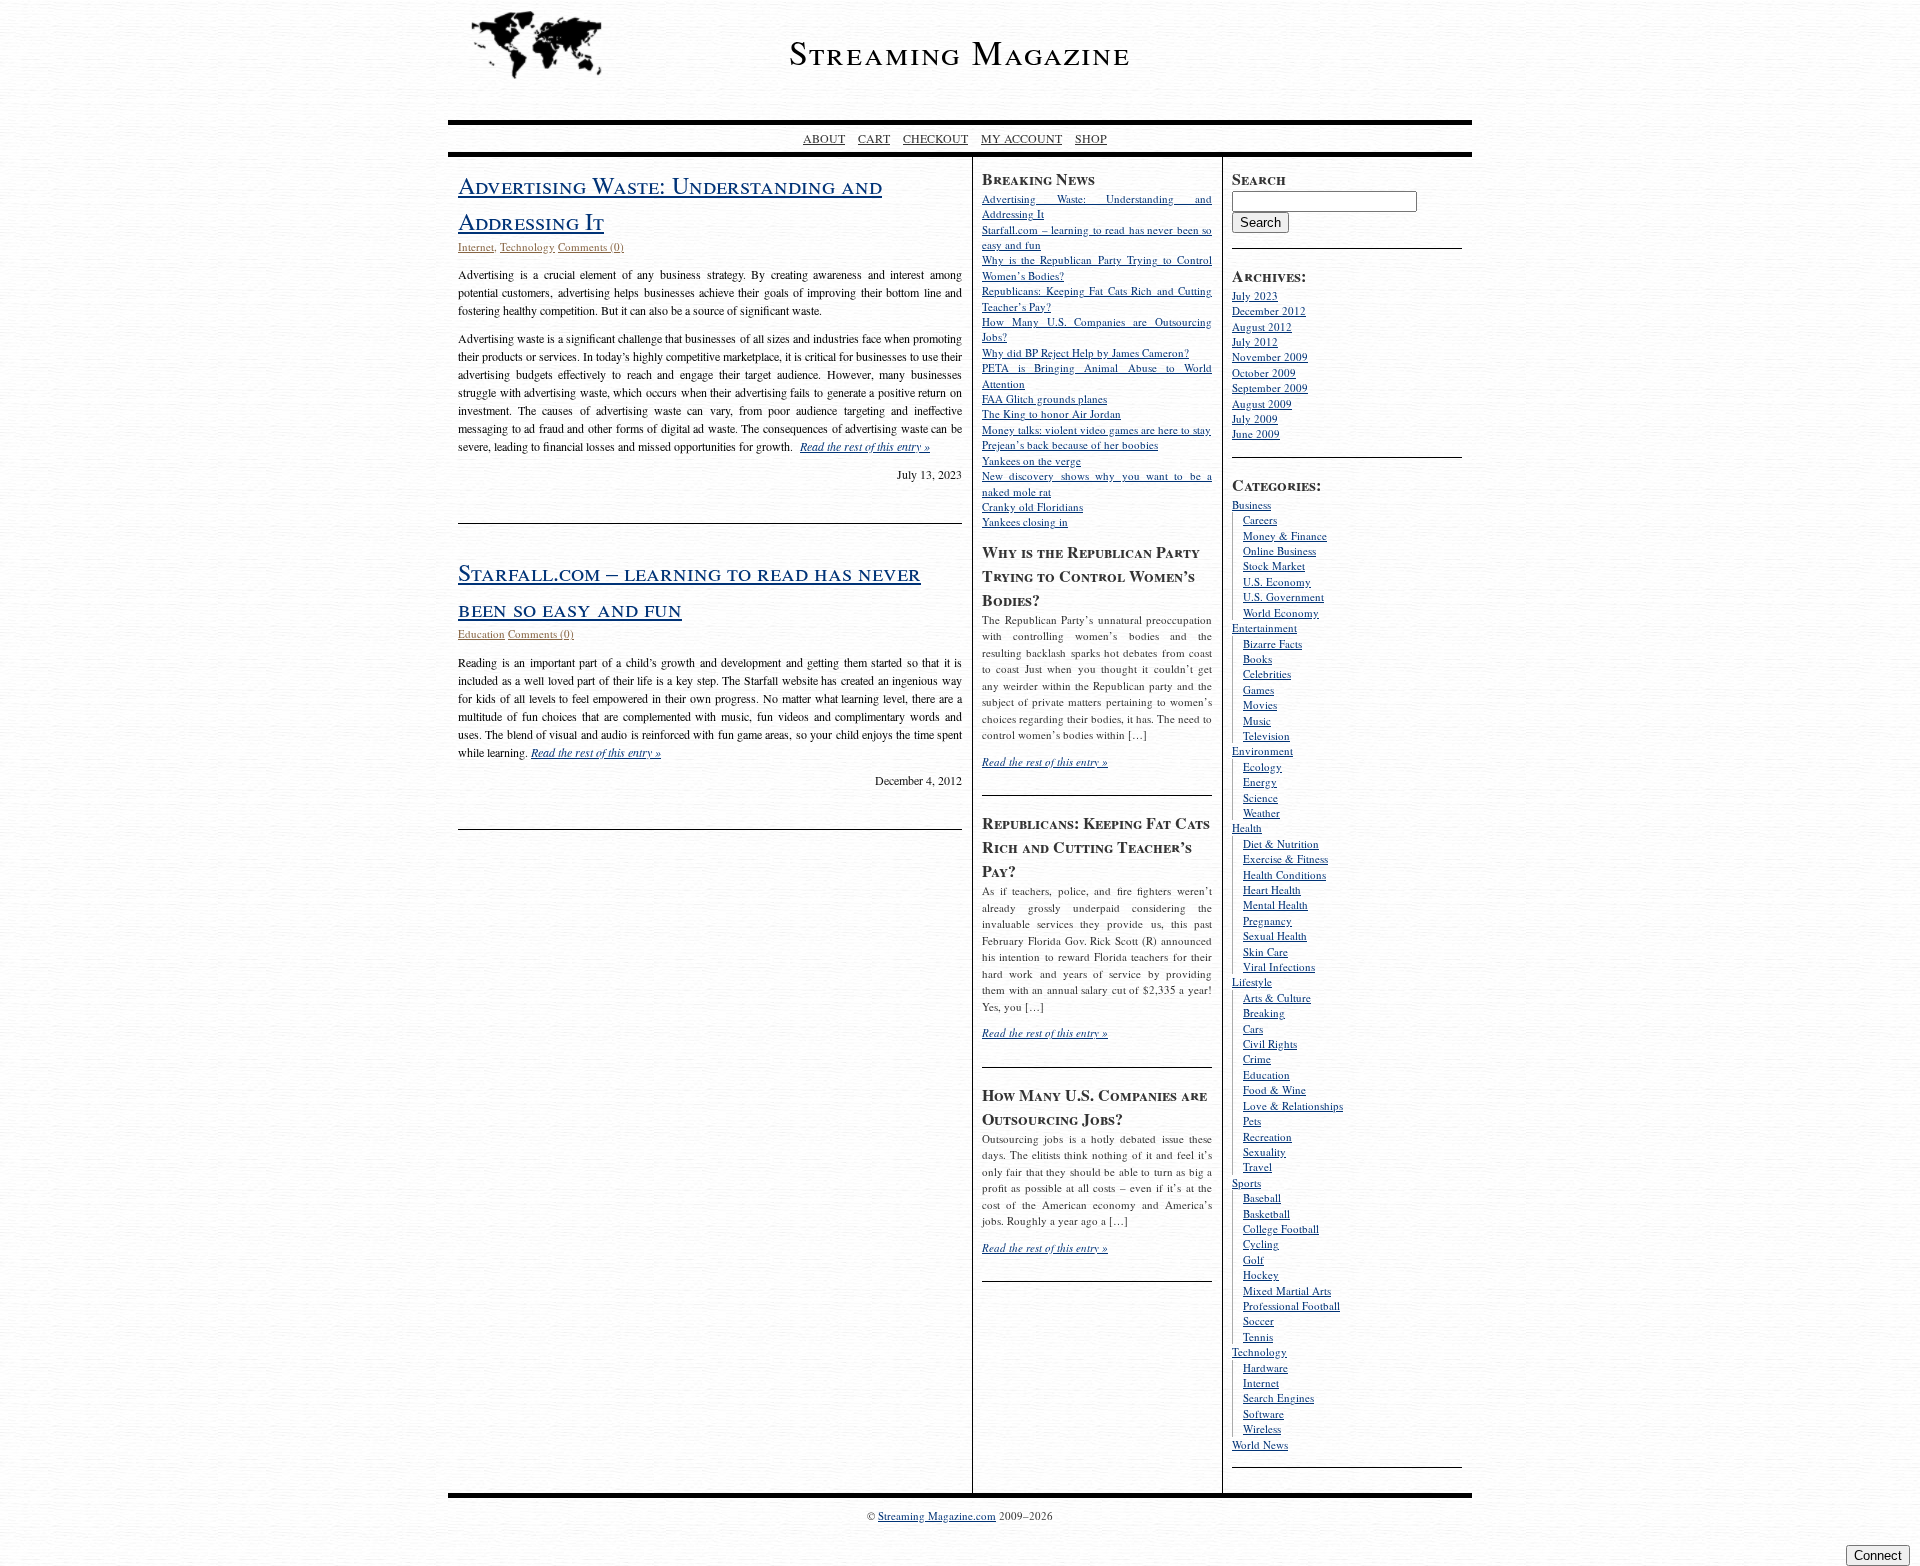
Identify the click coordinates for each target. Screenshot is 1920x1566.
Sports (1246, 1182)
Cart (874, 138)
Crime (1257, 1058)
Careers (1260, 519)
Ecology (1262, 766)
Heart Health (1272, 889)
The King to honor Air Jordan (1051, 413)
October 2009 (1264, 372)
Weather (1261, 812)
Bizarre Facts (1272, 643)
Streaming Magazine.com (937, 1515)
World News (1260, 1444)
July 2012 (1255, 341)
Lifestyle (1252, 981)
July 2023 (1255, 295)
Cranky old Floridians (1032, 506)
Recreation (1267, 1136)
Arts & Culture (1277, 997)
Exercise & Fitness (1285, 858)
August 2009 (1262, 403)
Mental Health (1275, 904)
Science (1260, 797)
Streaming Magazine (960, 52)
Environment (1262, 750)
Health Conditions (1284, 874)
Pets (1252, 1120)
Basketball (1266, 1213)
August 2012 (1262, 326)
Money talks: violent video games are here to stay (1096, 429)
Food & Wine (1274, 1089)
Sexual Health (1275, 935)
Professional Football (1291, 1305)
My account (1021, 138)
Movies (1260, 704)
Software (1263, 1413)
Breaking (1264, 1012)
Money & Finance (1285, 535)
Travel (1257, 1166)
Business (1251, 504)
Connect (1878, 1555)
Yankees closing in (1025, 521)
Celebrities (1267, 673)
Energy (1260, 781)
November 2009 (1270, 356)
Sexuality (1264, 1151)
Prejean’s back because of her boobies (1070, 444)
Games (1258, 689)
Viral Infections (1279, 966)
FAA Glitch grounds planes (1044, 398)
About (824, 138)
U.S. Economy (1277, 581)
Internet (1261, 1382)
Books (1257, 658)
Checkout (935, 138)
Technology (1259, 1351)
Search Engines (1278, 1397)
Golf (1253, 1259)
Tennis (1258, 1336)
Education (1266, 1074)
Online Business (1279, 550)
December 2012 (1269, 310)
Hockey (1261, 1274)
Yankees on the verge (1031, 460)
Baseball (1262, 1197)
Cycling (1261, 1243)
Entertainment (1264, 627)
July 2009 (1255, 418)
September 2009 (1270, 387)
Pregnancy (1267, 920)
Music (1257, 720)
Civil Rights (1270, 1043)
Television (1266, 735)
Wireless (1262, 1428)
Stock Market (1274, 565)
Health (1247, 827)
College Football (1281, 1228)
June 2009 (1256, 433)
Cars (1253, 1028)
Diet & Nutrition (1281, 843)
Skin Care (1265, 951)
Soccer (1258, 1320)
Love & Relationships (1293, 1105)
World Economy (1281, 612)
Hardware (1265, 1367)
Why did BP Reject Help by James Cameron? (1085, 352)
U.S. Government (1283, 596)
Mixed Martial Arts (1287, 1290)
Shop (1091, 138)
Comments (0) (591, 246)
